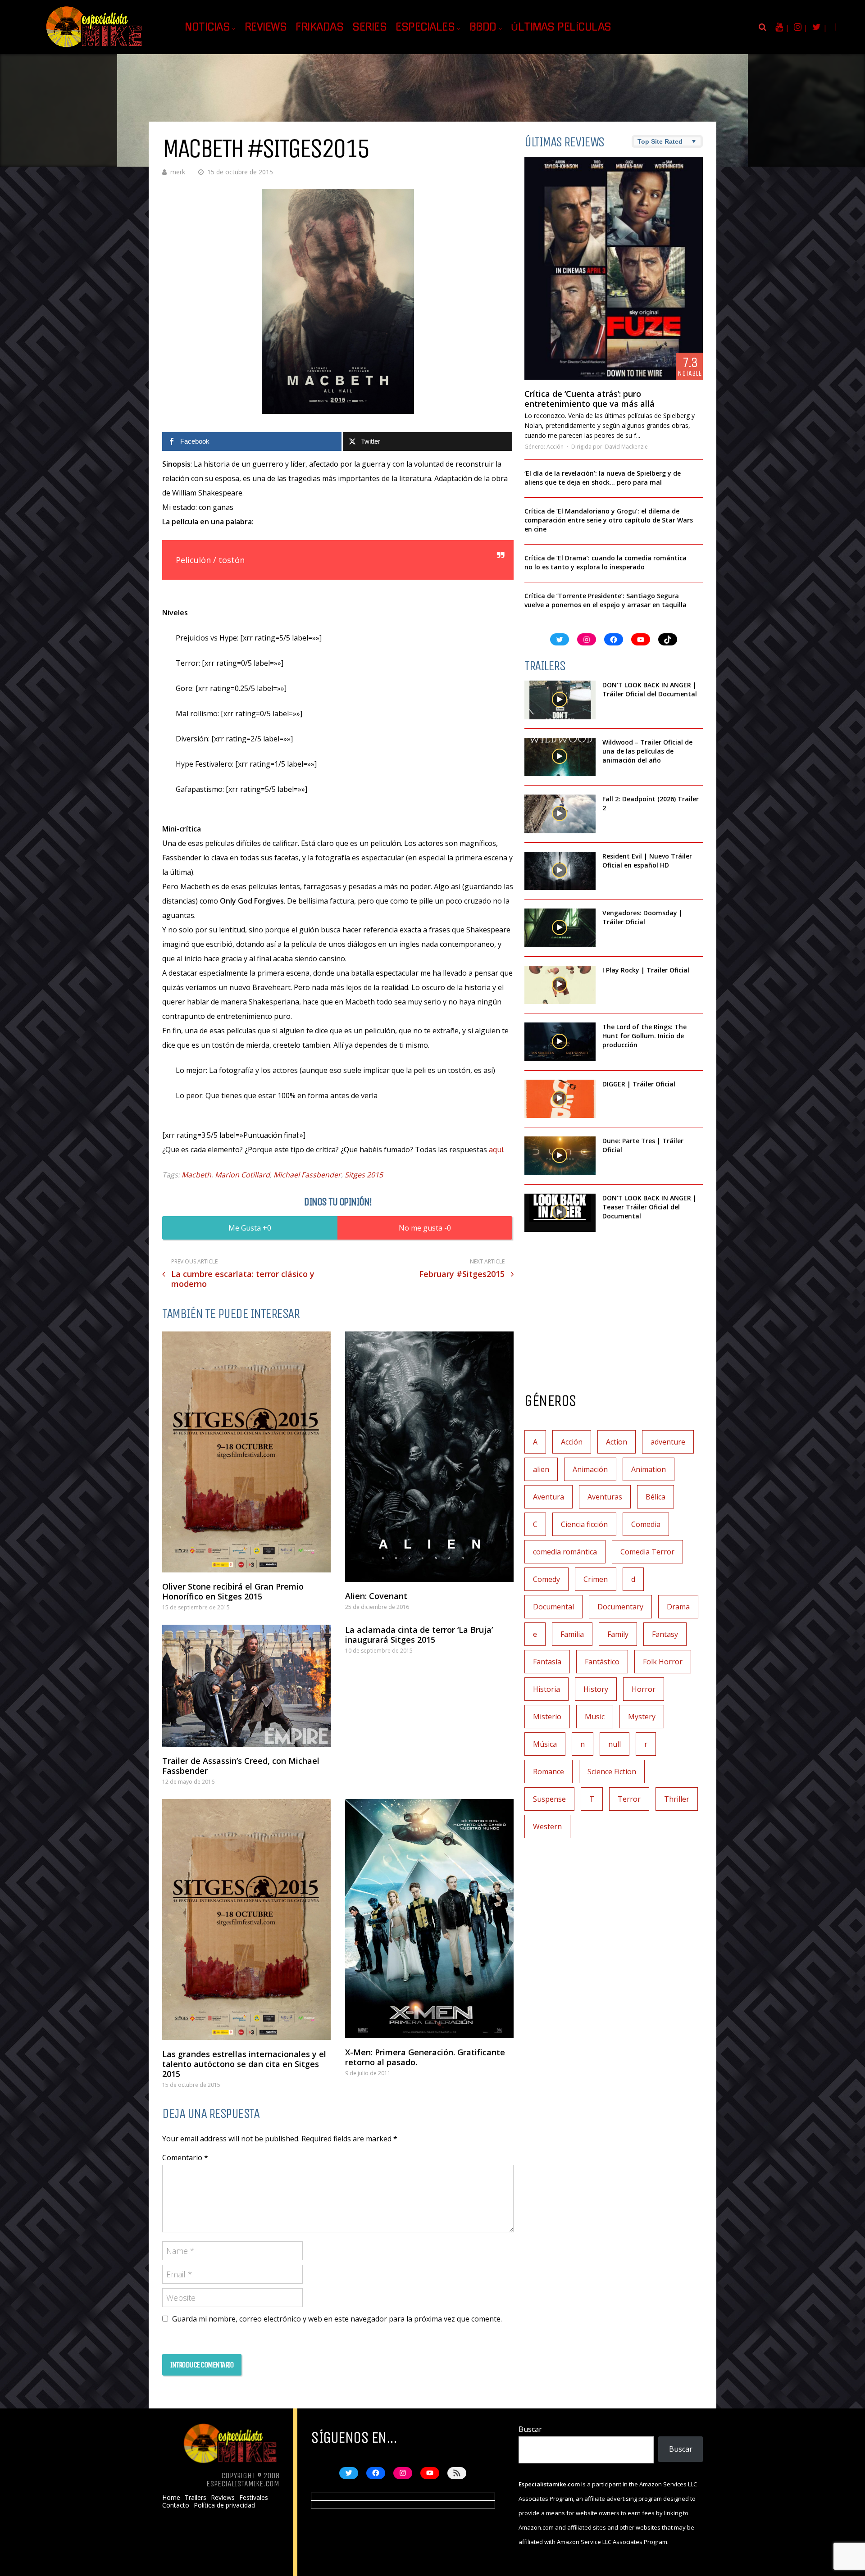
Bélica (656, 1497)
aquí (496, 1149)
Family (618, 1634)
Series (369, 27)
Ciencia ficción (584, 1524)
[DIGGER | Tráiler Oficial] (560, 1099)
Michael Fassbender (307, 1175)
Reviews (266, 27)
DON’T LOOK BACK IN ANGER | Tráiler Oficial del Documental (651, 689)
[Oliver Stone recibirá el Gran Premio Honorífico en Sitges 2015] (246, 1452)
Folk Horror (663, 1662)
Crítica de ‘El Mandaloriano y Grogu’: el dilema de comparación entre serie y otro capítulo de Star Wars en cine (609, 520)
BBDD (483, 27)
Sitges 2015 (364, 1175)
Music (595, 1717)
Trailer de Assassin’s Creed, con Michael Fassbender (241, 1766)
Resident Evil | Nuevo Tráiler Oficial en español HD (647, 861)
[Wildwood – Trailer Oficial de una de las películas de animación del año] (560, 757)
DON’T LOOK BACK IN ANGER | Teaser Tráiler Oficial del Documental (649, 1207)
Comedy (546, 1579)
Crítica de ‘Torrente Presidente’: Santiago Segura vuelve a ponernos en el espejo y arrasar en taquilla (605, 600)
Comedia (646, 1524)
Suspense (549, 1799)
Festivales (254, 2498)
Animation (649, 1469)
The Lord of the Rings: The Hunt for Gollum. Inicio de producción (644, 1036)
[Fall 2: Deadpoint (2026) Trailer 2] (560, 814)
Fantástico (602, 1662)
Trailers (196, 2498)
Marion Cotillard (242, 1175)
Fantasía (547, 1662)
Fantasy (665, 1634)
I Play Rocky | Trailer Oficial (646, 970)
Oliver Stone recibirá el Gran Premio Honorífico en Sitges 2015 (233, 1591)
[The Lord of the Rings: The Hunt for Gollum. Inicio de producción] (560, 1042)
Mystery (642, 1717)
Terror (629, 1799)
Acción (555, 447)
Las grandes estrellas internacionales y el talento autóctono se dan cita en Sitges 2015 (244, 2064)
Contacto (176, 2505)
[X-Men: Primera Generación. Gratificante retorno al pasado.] (429, 1919)
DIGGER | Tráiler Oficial (639, 1084)
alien (541, 1469)
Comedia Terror (647, 1552)
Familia (572, 1634)
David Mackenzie (626, 447)
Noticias (207, 27)
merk (178, 172)
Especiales (425, 27)
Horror (644, 1689)
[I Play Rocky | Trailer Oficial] (560, 985)
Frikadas (319, 27)
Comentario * (185, 2158)
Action (617, 1442)
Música (545, 1744)
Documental (553, 1607)
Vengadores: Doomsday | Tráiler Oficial (642, 917)
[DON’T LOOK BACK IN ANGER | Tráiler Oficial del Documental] (560, 700)
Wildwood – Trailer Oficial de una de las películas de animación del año (647, 751)
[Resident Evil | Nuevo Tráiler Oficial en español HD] (560, 871)
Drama (678, 1607)
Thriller (677, 1799)
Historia (546, 1689)
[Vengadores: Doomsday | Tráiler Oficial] (560, 928)
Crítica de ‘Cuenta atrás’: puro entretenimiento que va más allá (590, 399)
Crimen (596, 1579)
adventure (668, 1442)
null (615, 1744)
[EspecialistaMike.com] (95, 48)
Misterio (547, 1717)
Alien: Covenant (376, 1596)
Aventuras (605, 1497)
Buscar (530, 2429)
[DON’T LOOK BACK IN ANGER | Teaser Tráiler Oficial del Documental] (560, 1213)
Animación (590, 1469)
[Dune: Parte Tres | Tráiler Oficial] (560, 1156)
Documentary (620, 1607)
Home (171, 2498)
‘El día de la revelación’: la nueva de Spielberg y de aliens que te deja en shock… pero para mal (603, 478)
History (596, 1689)
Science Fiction (612, 1772)
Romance (549, 1772)
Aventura (549, 1497)
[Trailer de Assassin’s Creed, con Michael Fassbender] (246, 1686)
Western (547, 1826)
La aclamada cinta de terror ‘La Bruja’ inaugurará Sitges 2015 (419, 1635)
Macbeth (196, 1175)
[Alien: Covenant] (429, 1456)
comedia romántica (565, 1552)
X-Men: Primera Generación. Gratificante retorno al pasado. (425, 2057)
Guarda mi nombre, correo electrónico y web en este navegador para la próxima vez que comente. (337, 2319)
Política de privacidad (224, 2505)
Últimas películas (561, 27)
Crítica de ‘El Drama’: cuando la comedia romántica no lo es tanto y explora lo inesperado (605, 562)
